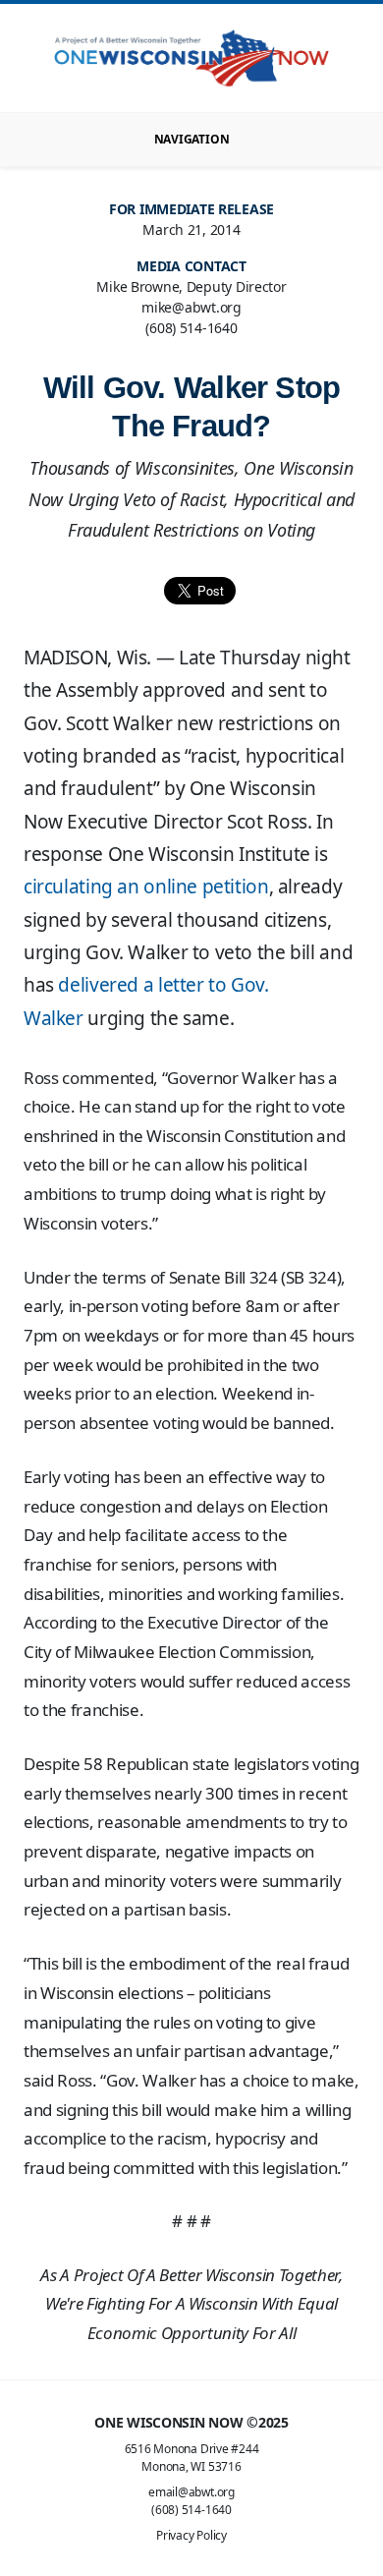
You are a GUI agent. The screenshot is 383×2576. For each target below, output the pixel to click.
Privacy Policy (191, 2535)
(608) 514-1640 (191, 2510)
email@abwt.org (191, 2492)
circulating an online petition (146, 887)
